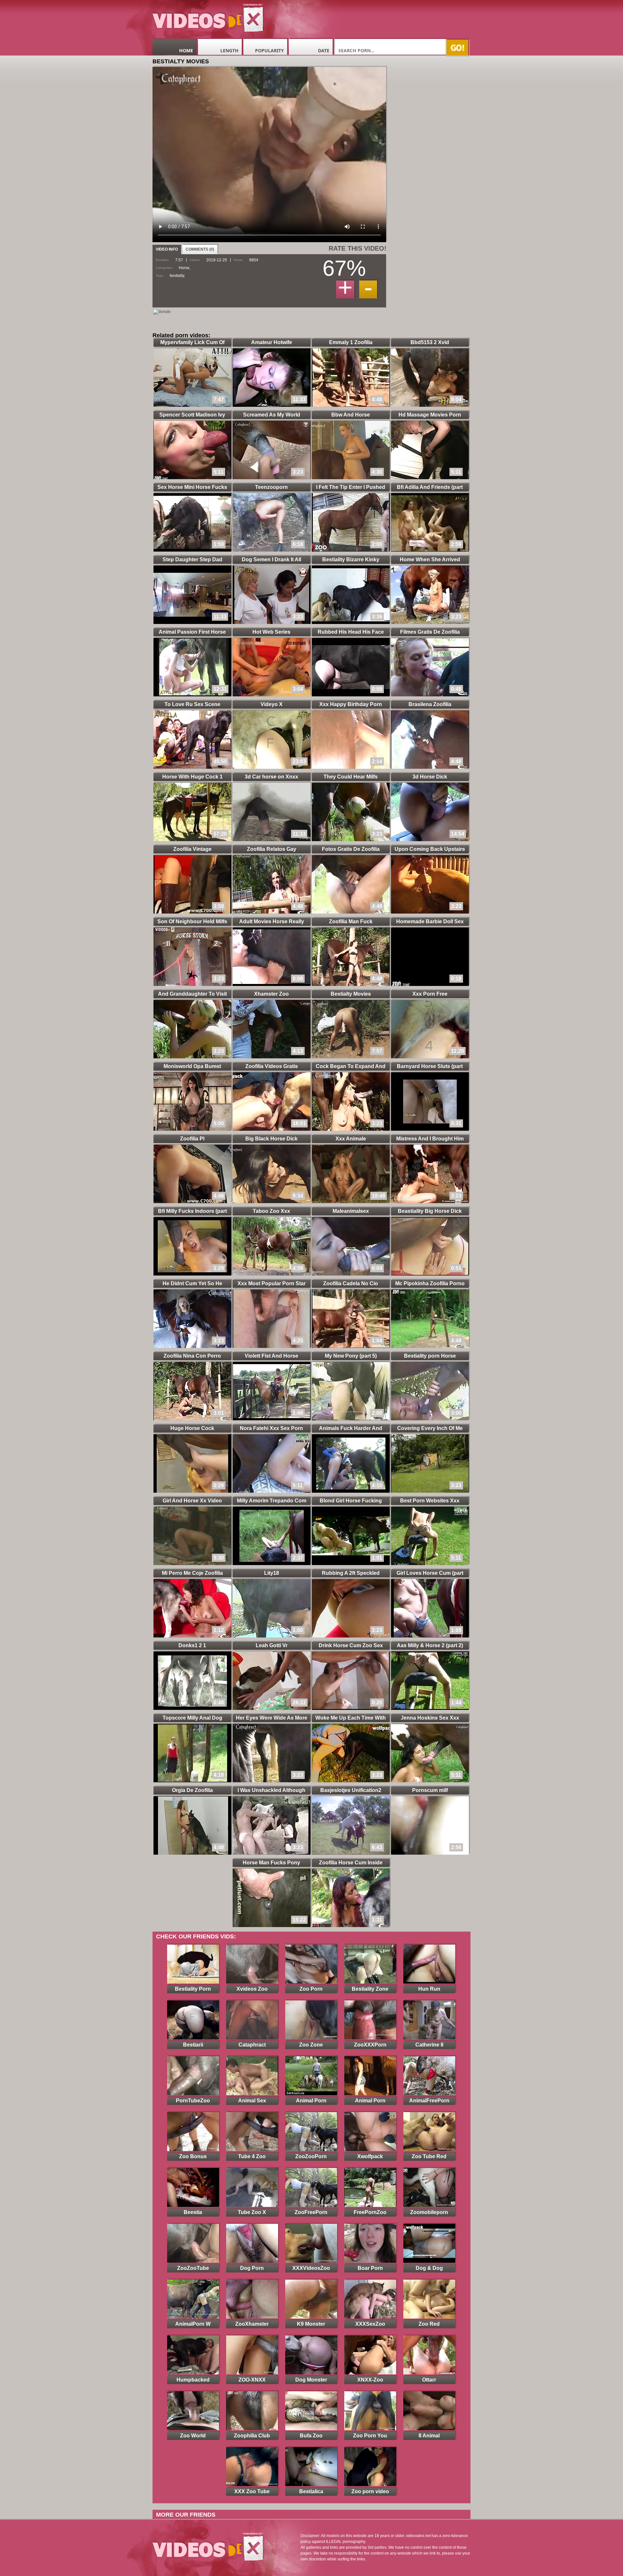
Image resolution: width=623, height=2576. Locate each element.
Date (324, 50)
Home (186, 50)
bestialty (177, 276)
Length (229, 50)
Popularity (269, 50)
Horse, (185, 268)
